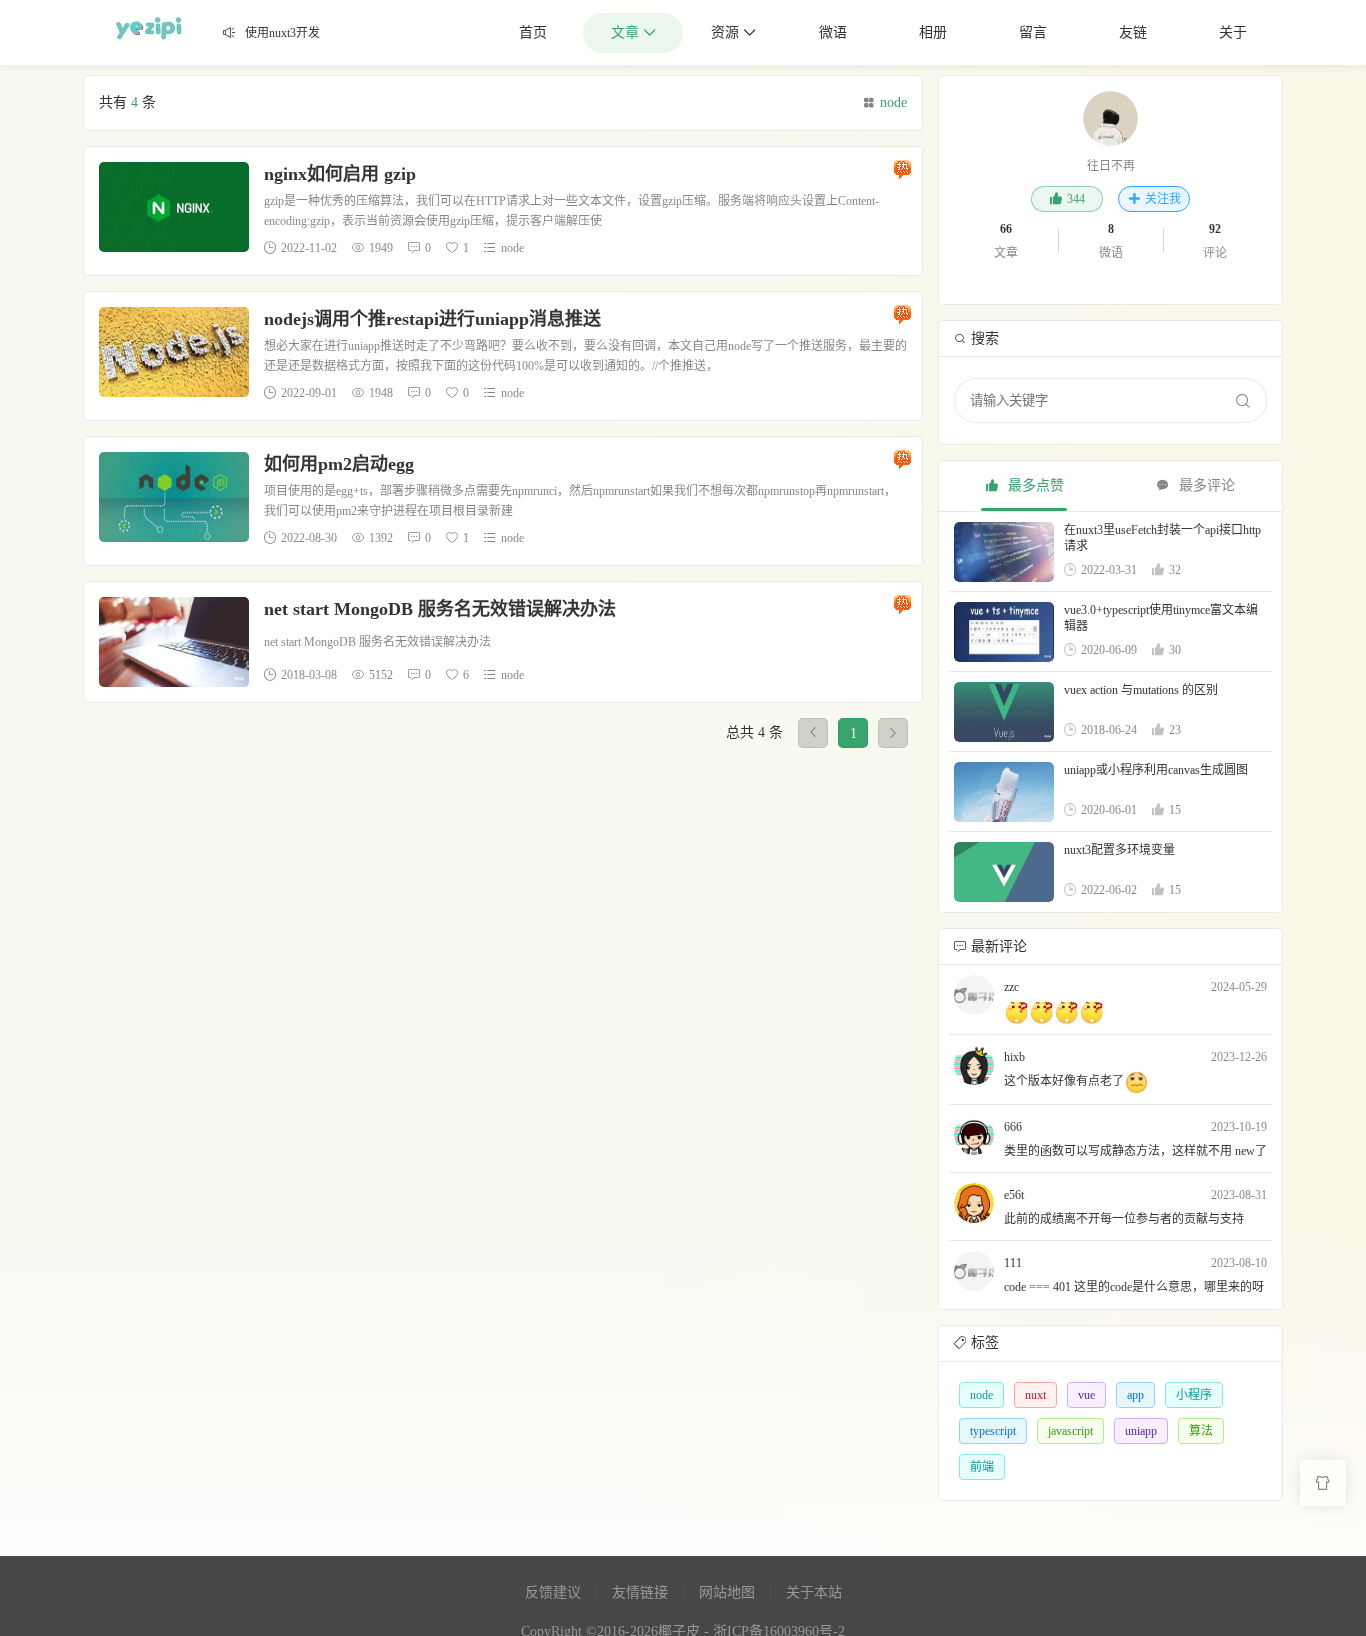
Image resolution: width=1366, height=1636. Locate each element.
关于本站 (814, 1592)
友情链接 (640, 1592)
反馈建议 (553, 1592)
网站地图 (727, 1592)
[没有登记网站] (974, 995)
